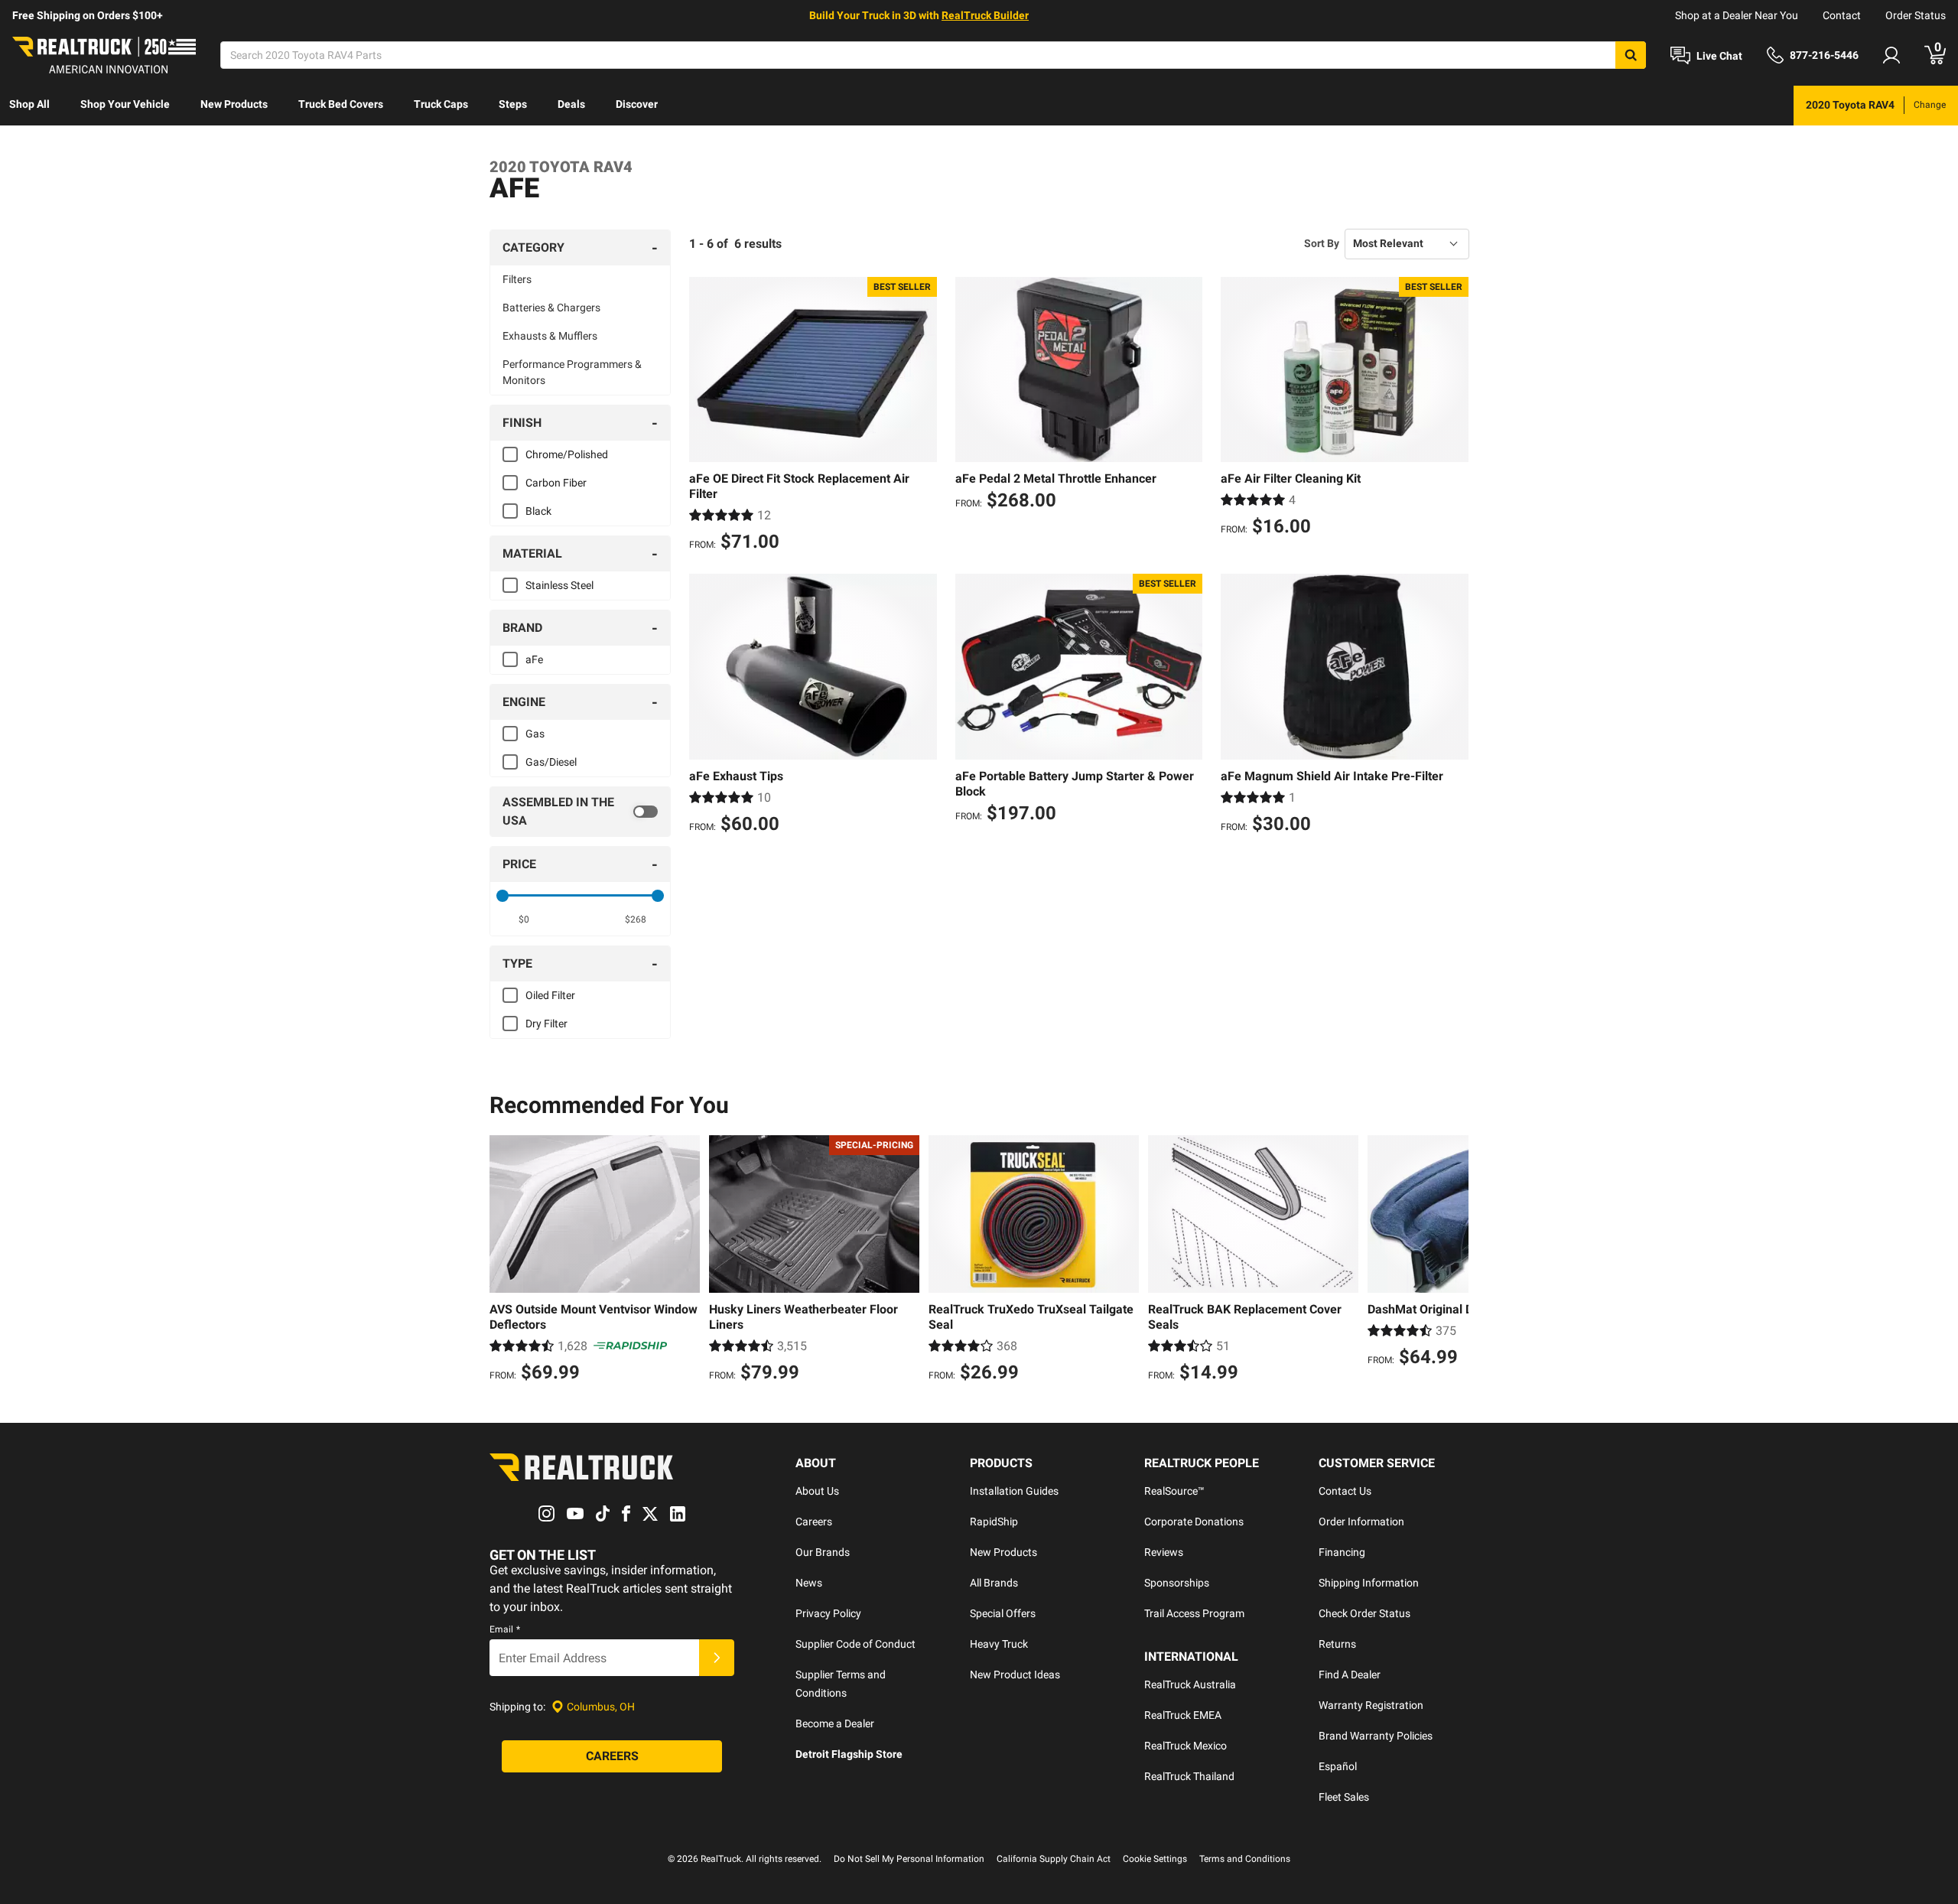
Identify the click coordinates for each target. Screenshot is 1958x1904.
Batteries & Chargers (551, 308)
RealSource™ (1174, 1491)
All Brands (994, 1583)
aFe (534, 659)
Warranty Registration (1371, 1705)
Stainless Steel (559, 585)
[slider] (503, 896)
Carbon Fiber (556, 483)
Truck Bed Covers (341, 104)
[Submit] (717, 1658)
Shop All (29, 104)
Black (538, 511)
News (809, 1583)
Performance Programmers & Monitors (572, 372)
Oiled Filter (550, 995)
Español (1338, 1766)
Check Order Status (1364, 1613)
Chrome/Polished (567, 454)
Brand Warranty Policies (1376, 1736)
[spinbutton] (524, 919)
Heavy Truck (999, 1644)
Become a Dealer (835, 1723)
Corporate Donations (1194, 1522)
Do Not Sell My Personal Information (909, 1859)
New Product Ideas (1015, 1675)
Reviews (1164, 1552)
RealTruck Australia (1190, 1684)
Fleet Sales (1344, 1797)
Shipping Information (1369, 1583)
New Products (234, 104)
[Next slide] (1453, 1261)
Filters (517, 279)
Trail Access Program (1194, 1613)
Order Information (1361, 1522)
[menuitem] (29, 106)
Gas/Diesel (551, 762)
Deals (571, 104)
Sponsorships (1177, 1583)
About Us (817, 1491)
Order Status (1916, 15)
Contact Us (1345, 1491)
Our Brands (823, 1552)
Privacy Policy (828, 1613)
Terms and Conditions (1245, 1859)
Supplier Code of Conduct (855, 1644)
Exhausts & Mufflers (550, 336)
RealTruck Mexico (1186, 1746)
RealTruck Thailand (1189, 1776)
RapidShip (994, 1522)
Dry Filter (546, 1024)
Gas (535, 734)
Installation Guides (1014, 1491)
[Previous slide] (505, 1261)
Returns (1337, 1644)
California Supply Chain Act (1054, 1859)
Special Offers (1003, 1613)
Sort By (1322, 243)
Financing (1342, 1552)
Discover (637, 104)
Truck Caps (441, 104)
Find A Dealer (1350, 1675)
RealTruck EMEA (1183, 1715)
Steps (513, 104)
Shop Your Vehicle (125, 104)
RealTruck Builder (985, 15)
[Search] (1631, 55)
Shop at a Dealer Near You (1737, 15)
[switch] (580, 812)
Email (505, 1629)
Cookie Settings (1155, 1859)
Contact (1842, 15)
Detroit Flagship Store (849, 1754)
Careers (814, 1522)
